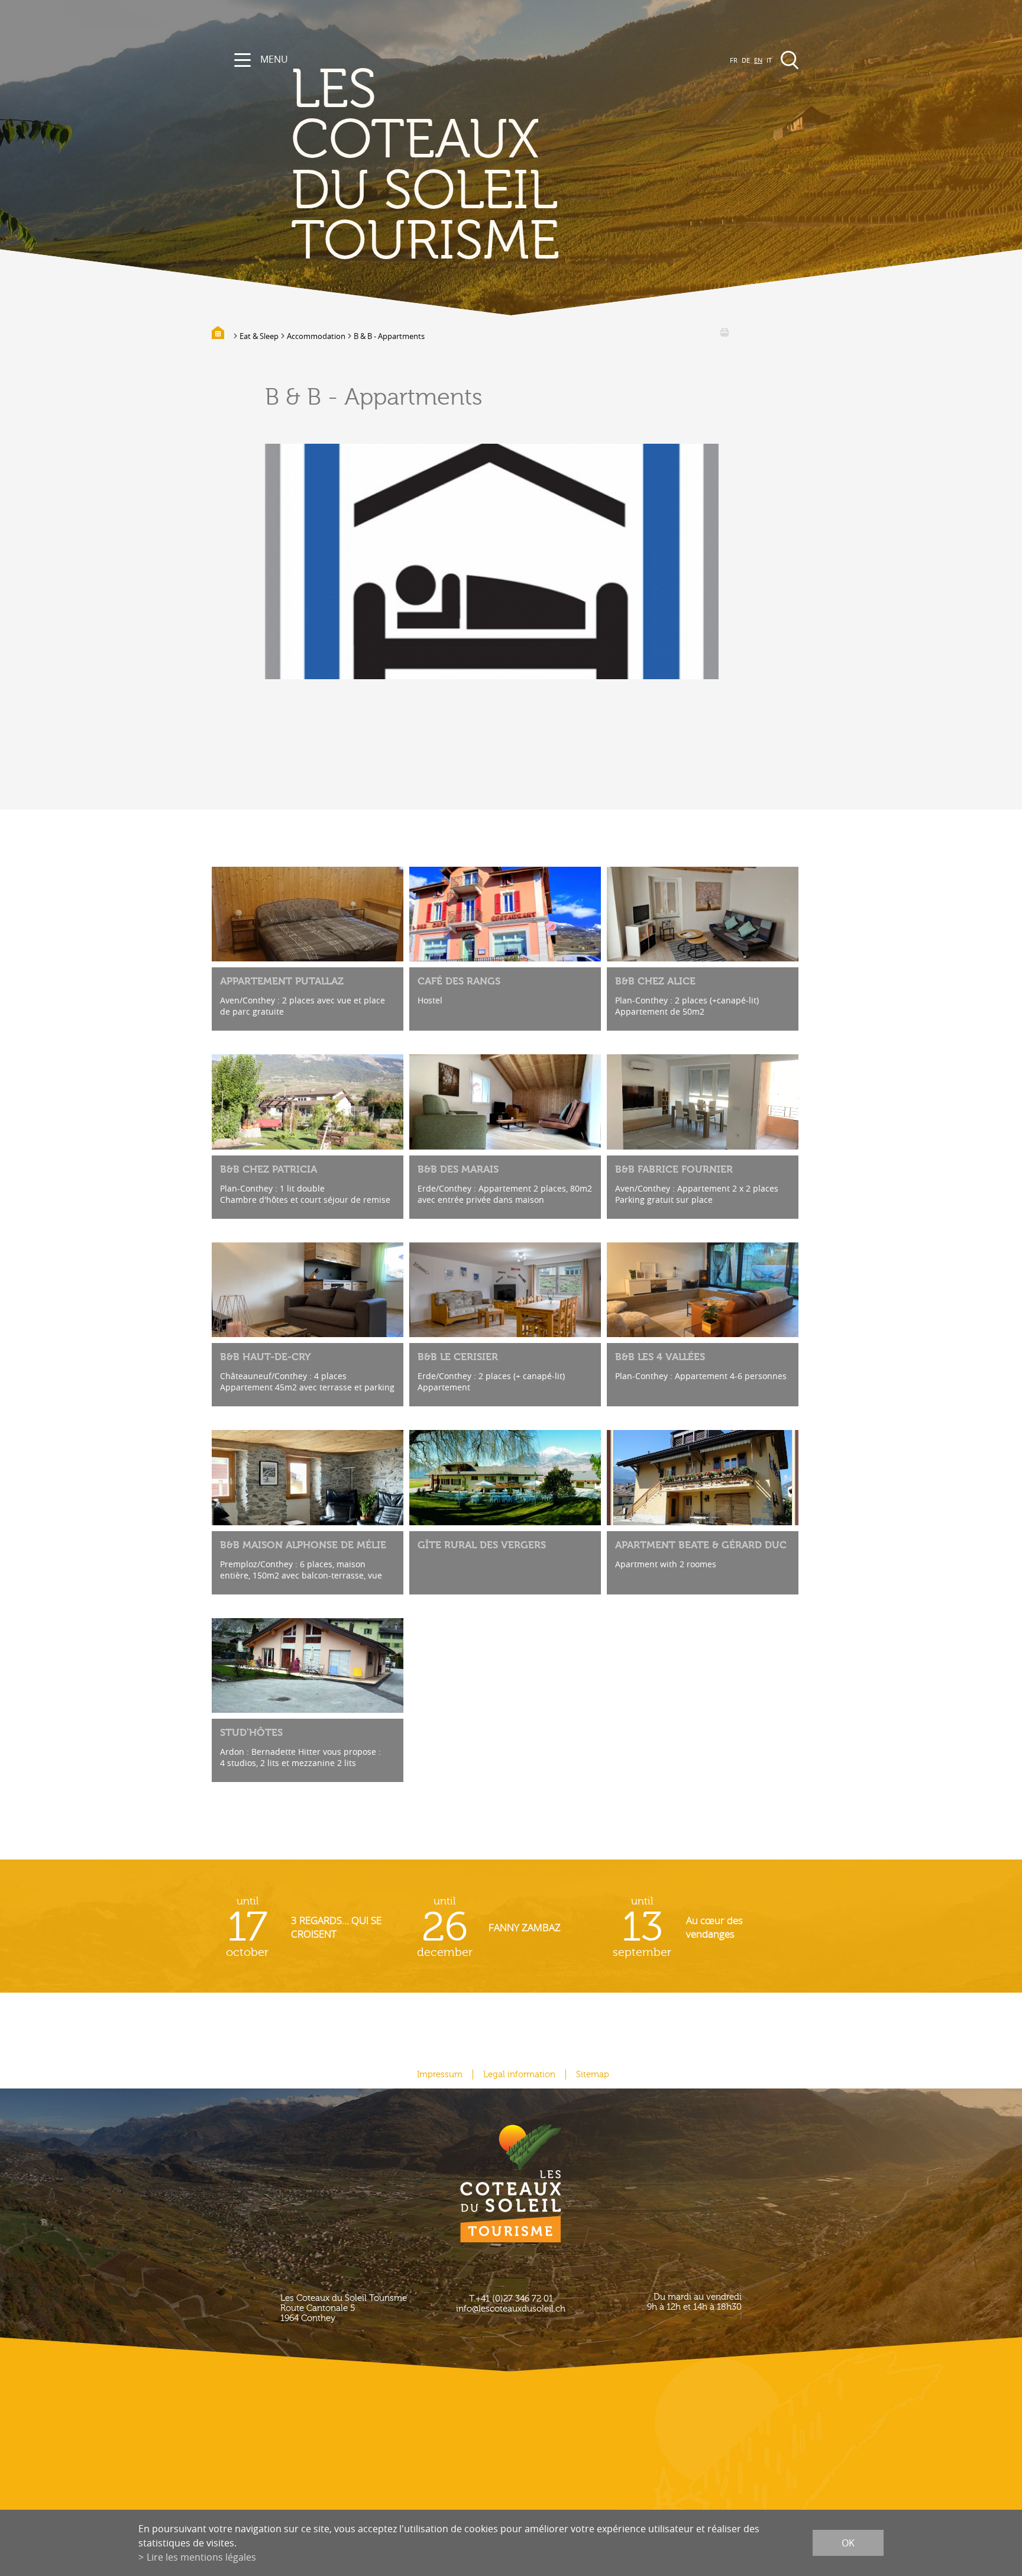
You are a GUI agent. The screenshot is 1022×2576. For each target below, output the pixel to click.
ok (848, 2543)
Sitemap (593, 2075)
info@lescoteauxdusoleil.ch (511, 2309)
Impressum (440, 2075)
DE (746, 60)
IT (769, 60)
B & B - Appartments (389, 336)
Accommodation (316, 336)
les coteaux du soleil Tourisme (425, 166)
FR (734, 60)
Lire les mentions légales (201, 2557)
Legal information (519, 2075)
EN (758, 60)
